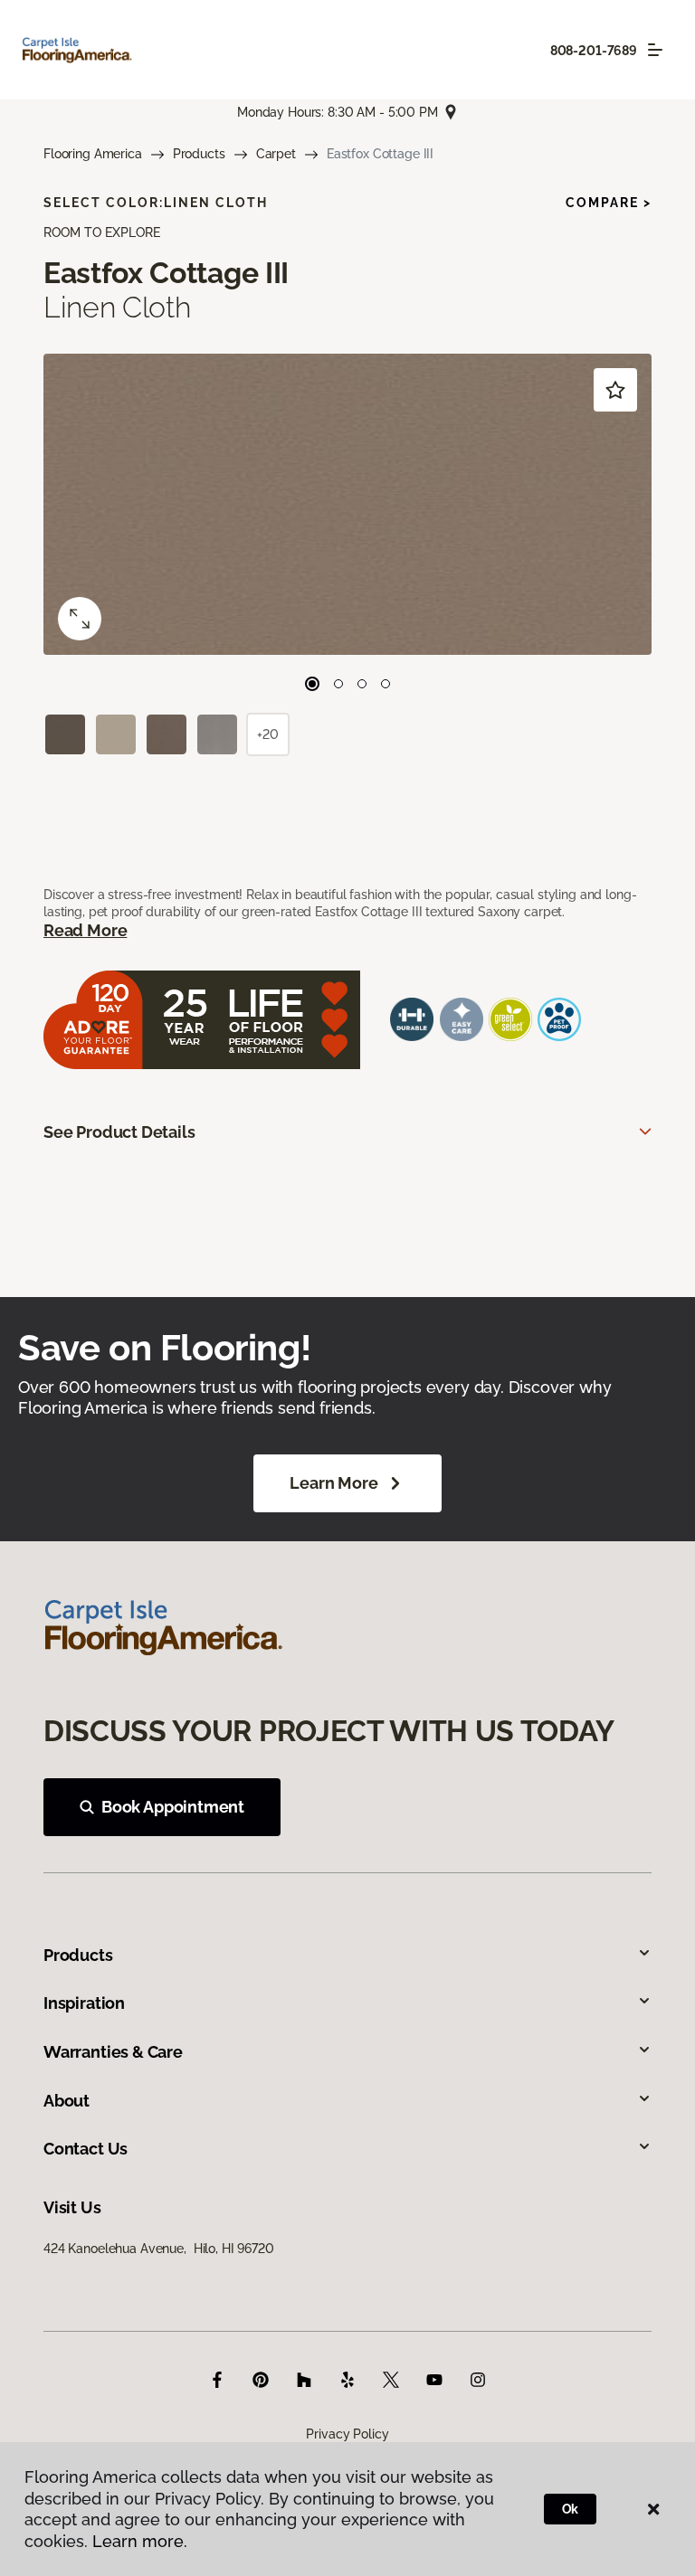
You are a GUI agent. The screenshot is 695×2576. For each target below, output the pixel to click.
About (67, 2101)
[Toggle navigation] (655, 50)
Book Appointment (173, 1807)
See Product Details (119, 1132)
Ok (571, 2509)
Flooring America (93, 154)
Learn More (333, 1483)
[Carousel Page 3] (362, 684)
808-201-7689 (594, 51)
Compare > (609, 203)
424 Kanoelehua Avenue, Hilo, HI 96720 (159, 2249)
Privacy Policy (347, 2434)
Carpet (276, 154)
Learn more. (140, 2541)
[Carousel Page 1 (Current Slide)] (312, 684)
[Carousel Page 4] (386, 684)
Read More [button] (85, 930)
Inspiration (84, 2003)
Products (199, 154)
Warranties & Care (113, 2052)
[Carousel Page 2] (338, 684)
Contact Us (86, 2149)
